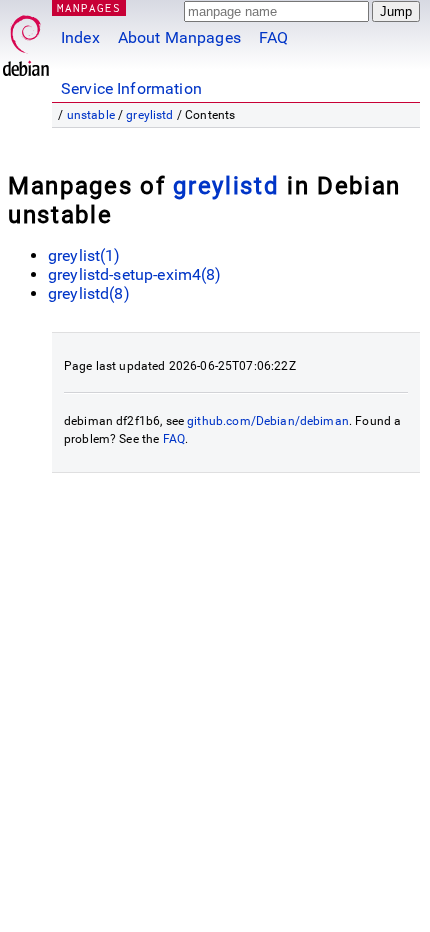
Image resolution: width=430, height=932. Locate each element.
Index (80, 37)
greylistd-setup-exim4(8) (135, 274)
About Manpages (179, 37)
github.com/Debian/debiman (268, 421)
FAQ (273, 37)
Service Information (131, 88)
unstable (91, 115)
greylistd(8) (89, 293)
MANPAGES (89, 7)
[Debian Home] (26, 40)
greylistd (149, 115)
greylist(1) (84, 255)
